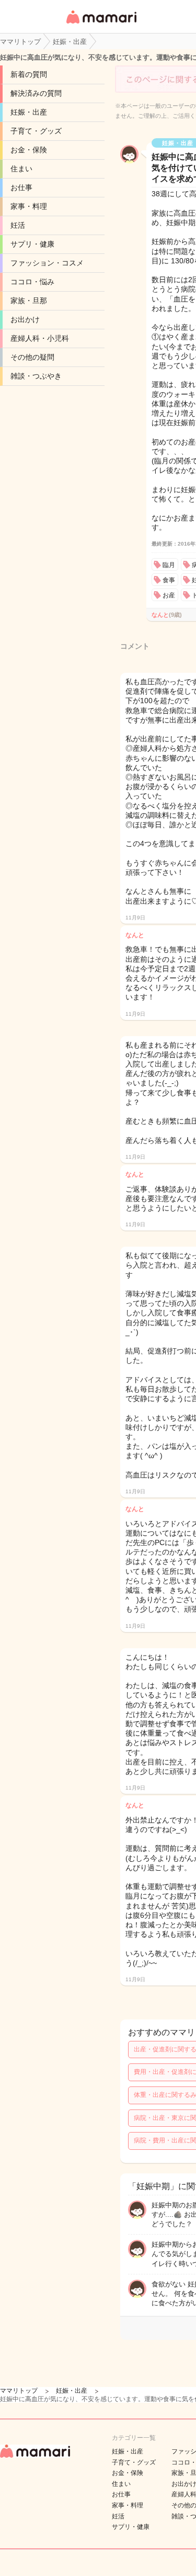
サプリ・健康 (32, 244)
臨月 (169, 565)
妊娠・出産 (29, 112)
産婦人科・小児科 (40, 338)
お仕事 (21, 187)
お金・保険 (29, 150)
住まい (21, 169)
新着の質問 (29, 74)
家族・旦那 (29, 301)
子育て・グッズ (36, 131)
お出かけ (25, 319)
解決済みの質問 (36, 93)
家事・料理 (29, 206)
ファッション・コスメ (47, 263)
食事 (169, 580)
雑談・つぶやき (36, 376)
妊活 (18, 225)
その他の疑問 (32, 357)
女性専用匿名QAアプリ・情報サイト (101, 24)
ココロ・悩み (32, 282)
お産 (169, 595)
